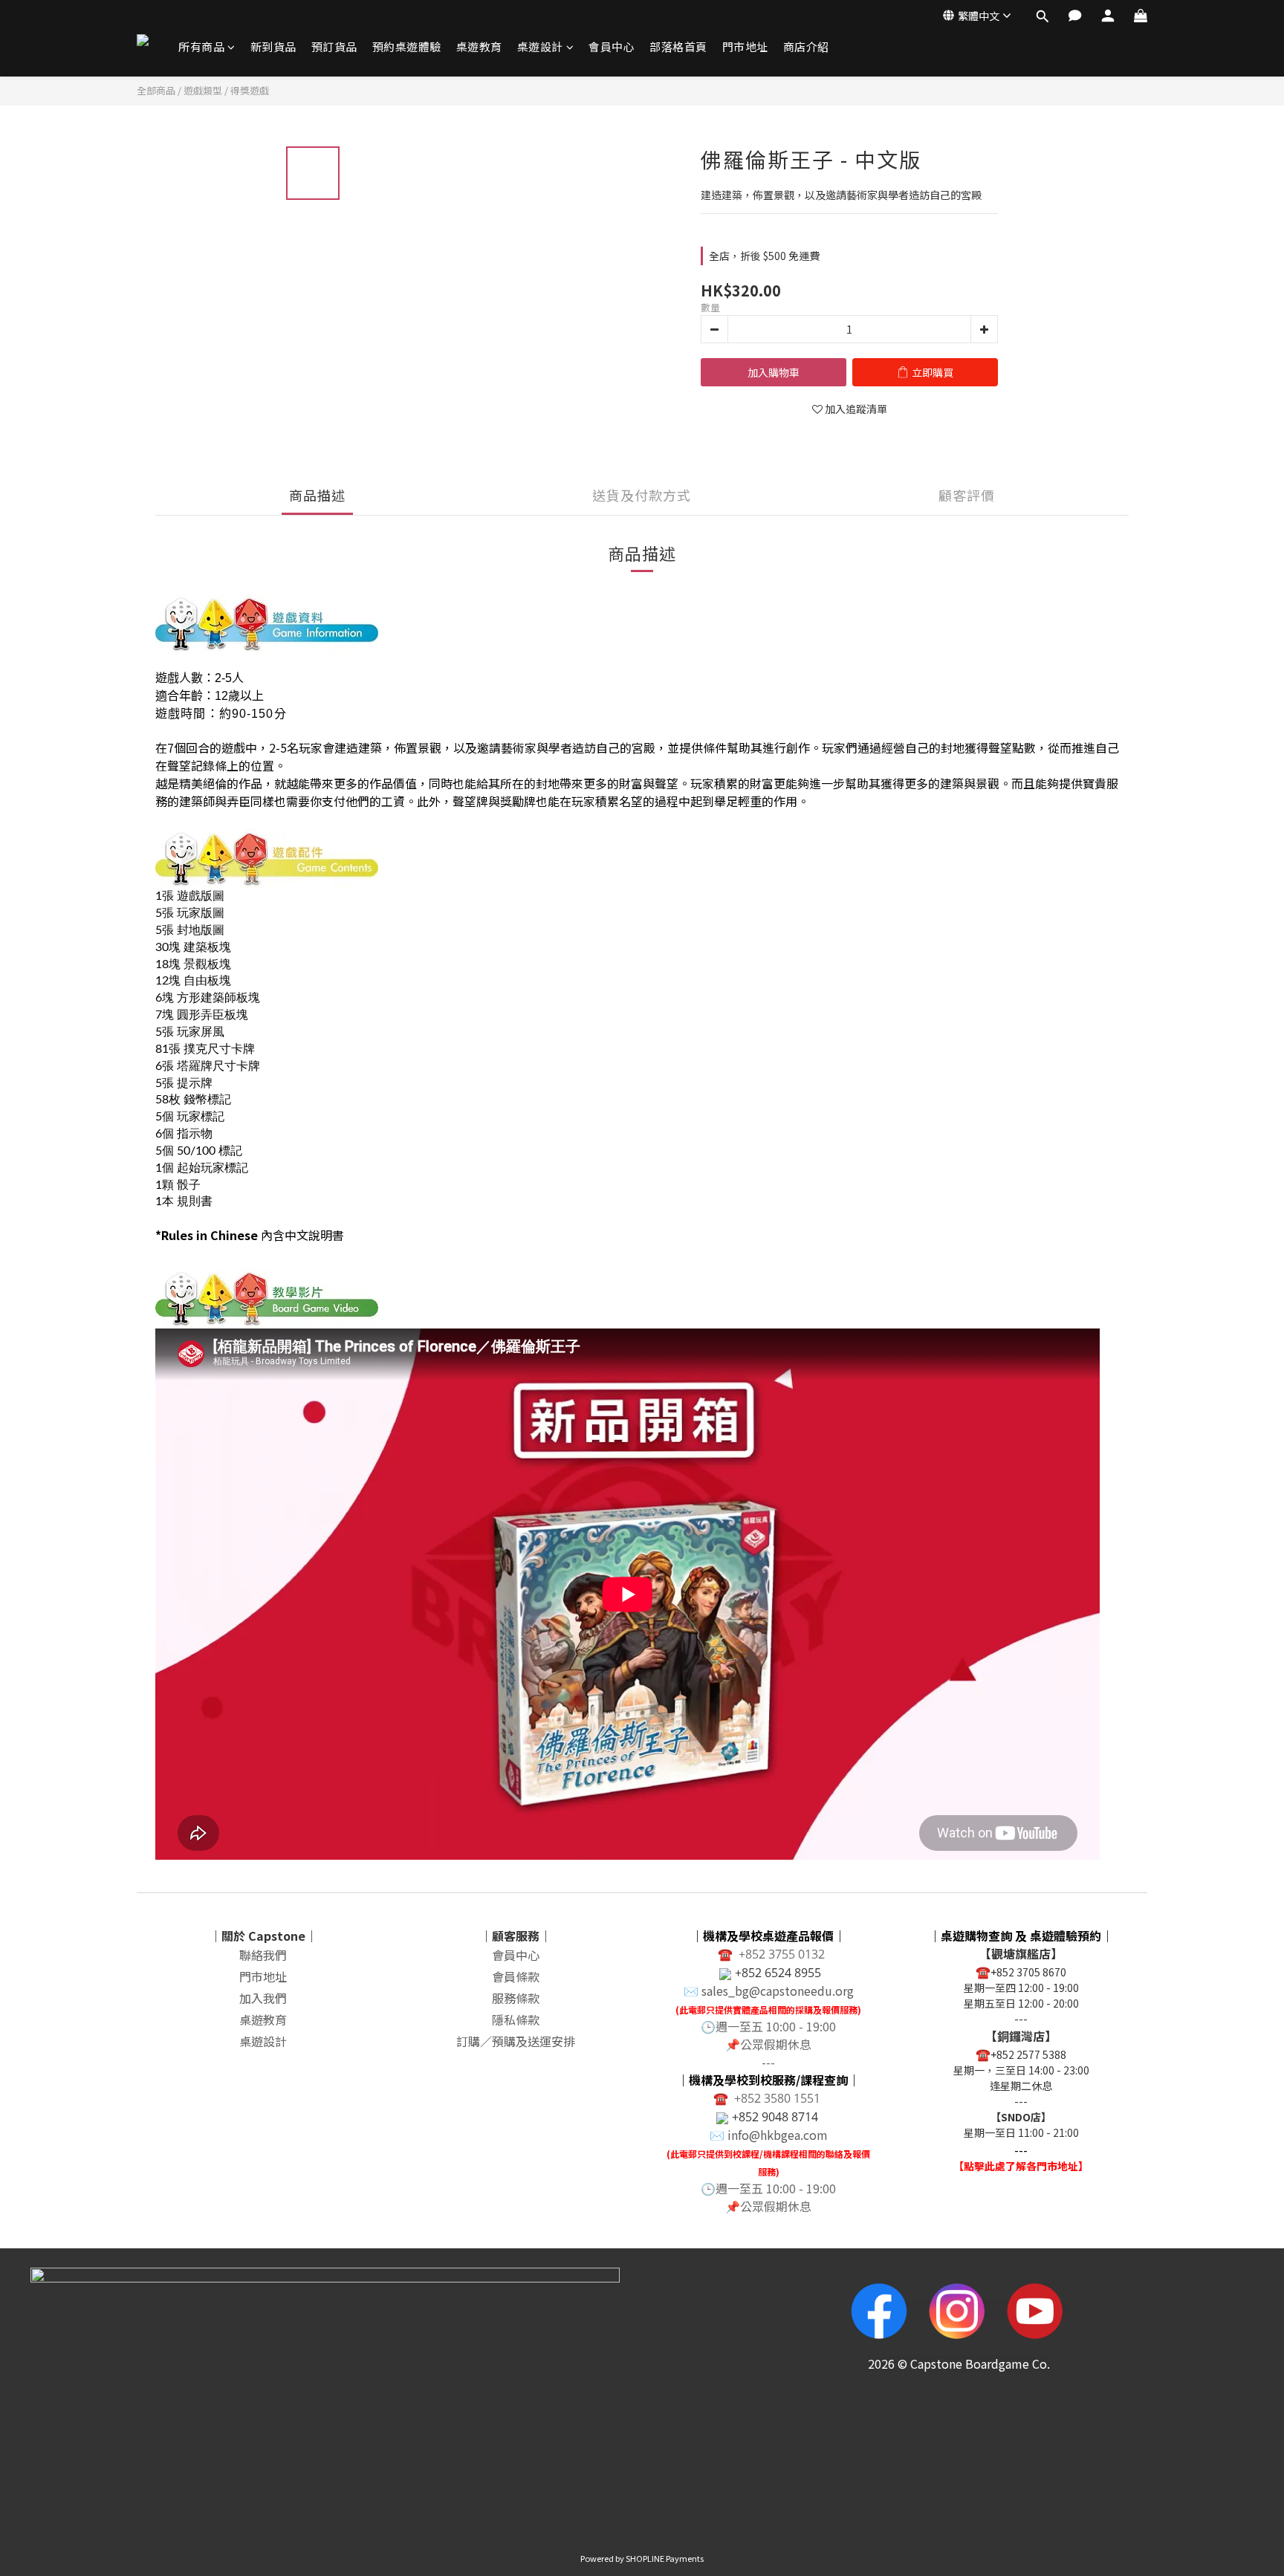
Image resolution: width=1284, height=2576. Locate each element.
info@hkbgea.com (778, 2135)
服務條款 (516, 1998)
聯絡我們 (263, 1955)
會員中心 (612, 46)
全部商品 (156, 90)
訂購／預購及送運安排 (516, 2041)
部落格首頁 (678, 46)
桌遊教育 (479, 46)
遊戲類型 (203, 90)
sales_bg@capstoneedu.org (778, 1991)
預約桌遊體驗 (407, 46)
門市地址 (745, 46)
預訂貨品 (334, 46)
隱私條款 (516, 2019)
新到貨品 (273, 46)
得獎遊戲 (250, 90)
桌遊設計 (540, 46)
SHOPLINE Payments (665, 2558)
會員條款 (516, 1976)
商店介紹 (806, 46)
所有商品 (201, 46)
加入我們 (263, 1998)
